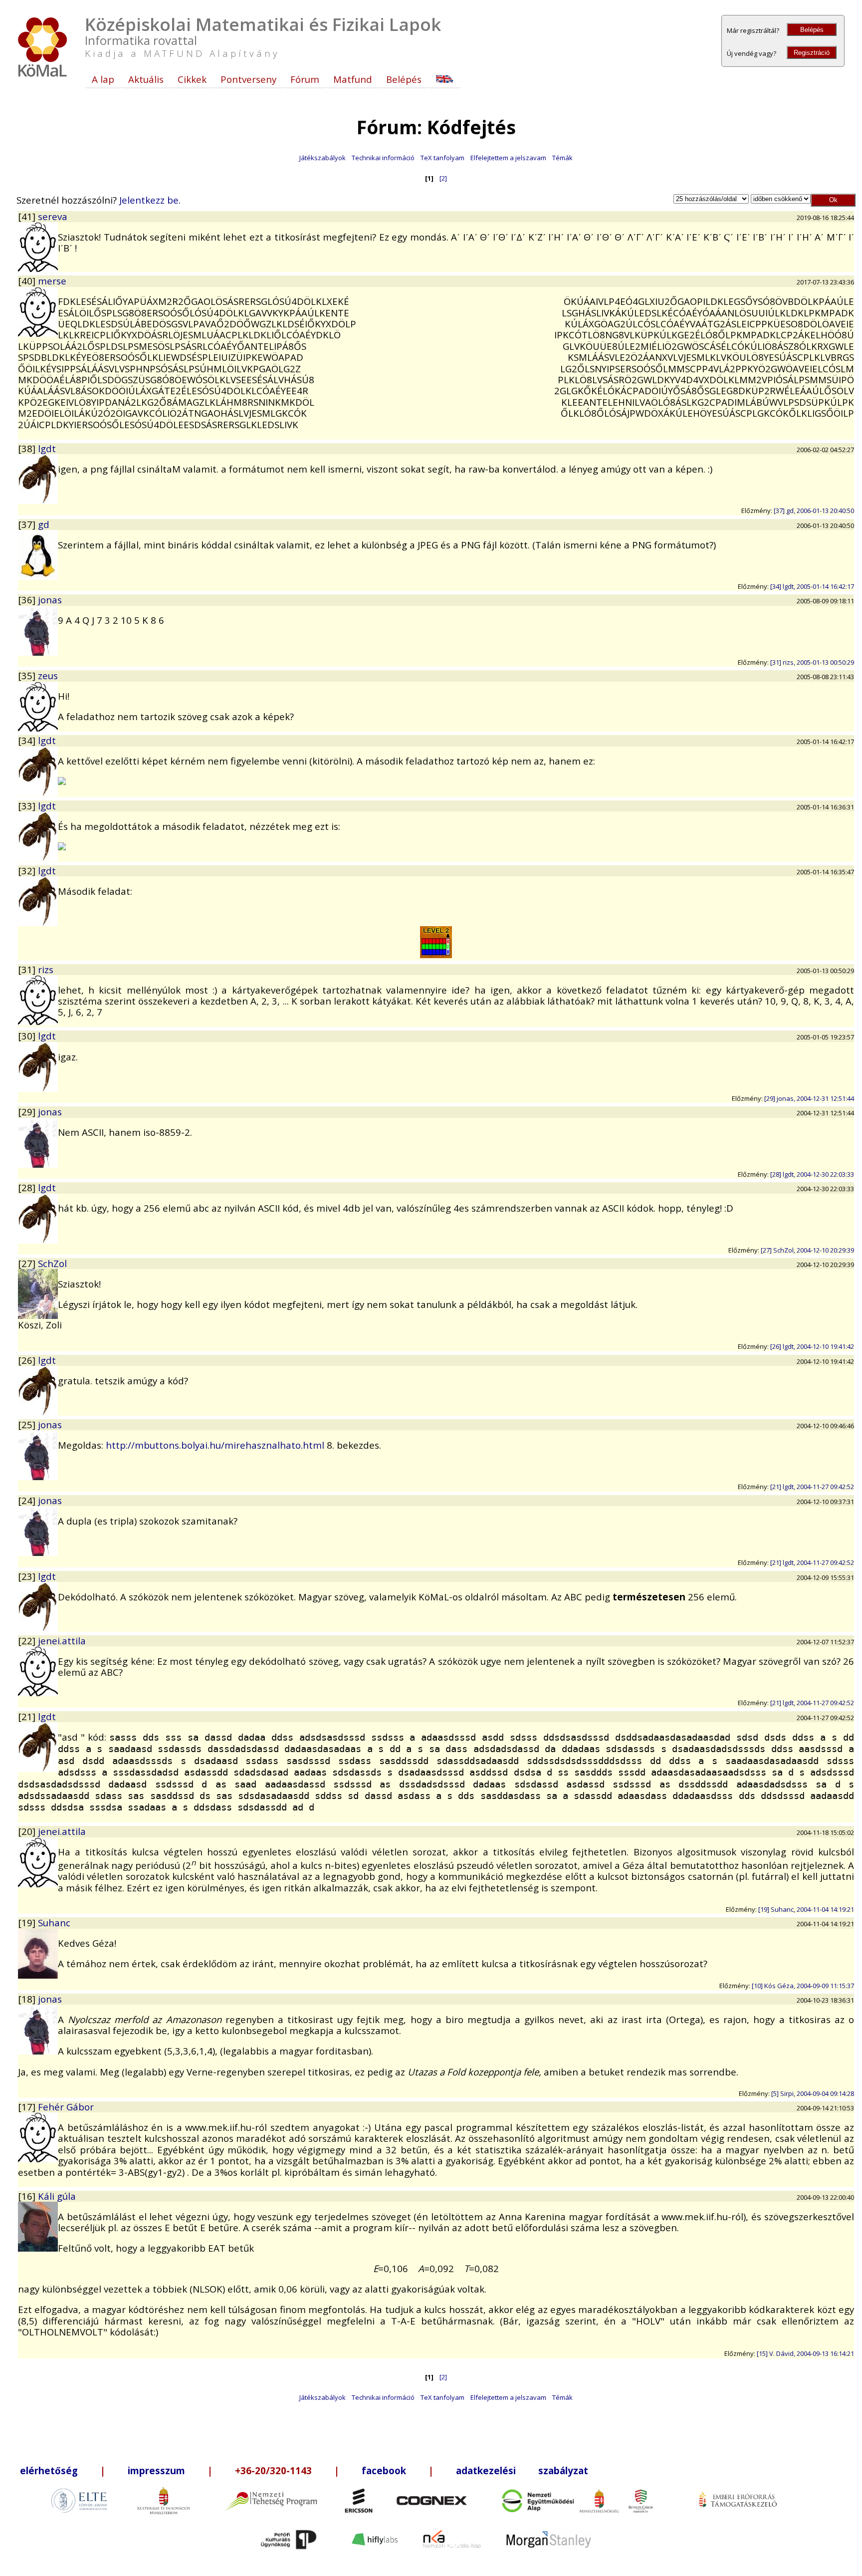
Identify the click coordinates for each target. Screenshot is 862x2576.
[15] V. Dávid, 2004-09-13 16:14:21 (805, 2353)
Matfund (353, 79)
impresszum (156, 2470)
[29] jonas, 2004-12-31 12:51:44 (809, 1098)
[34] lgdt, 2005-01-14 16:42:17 (812, 586)
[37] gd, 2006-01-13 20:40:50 (814, 511)
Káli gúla (57, 2196)
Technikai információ (383, 158)
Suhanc (54, 1923)
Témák (562, 158)
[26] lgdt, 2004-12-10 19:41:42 (812, 1346)
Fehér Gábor (66, 2107)
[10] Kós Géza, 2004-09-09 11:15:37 (803, 1986)
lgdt (47, 448)
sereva (53, 216)
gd (44, 524)
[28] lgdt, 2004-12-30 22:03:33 (812, 1174)
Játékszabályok (323, 158)
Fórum (305, 79)
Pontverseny (248, 79)
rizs (46, 969)
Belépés (812, 30)
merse (52, 281)
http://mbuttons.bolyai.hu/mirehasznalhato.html (215, 1445)
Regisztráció (812, 53)
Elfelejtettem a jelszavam (508, 158)
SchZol (52, 1263)
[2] (443, 178)
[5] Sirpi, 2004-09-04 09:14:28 (813, 2093)
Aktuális (146, 79)
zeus (48, 675)
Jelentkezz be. (150, 200)
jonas (50, 600)
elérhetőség (49, 2470)
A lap (103, 79)
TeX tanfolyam (442, 158)
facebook (384, 2470)
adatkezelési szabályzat (522, 2470)
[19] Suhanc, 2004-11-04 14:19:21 (806, 1909)
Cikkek (192, 79)
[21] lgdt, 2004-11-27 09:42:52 (812, 1487)
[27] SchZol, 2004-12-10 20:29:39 (807, 1250)
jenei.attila (62, 1641)
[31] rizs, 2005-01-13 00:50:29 (812, 662)
